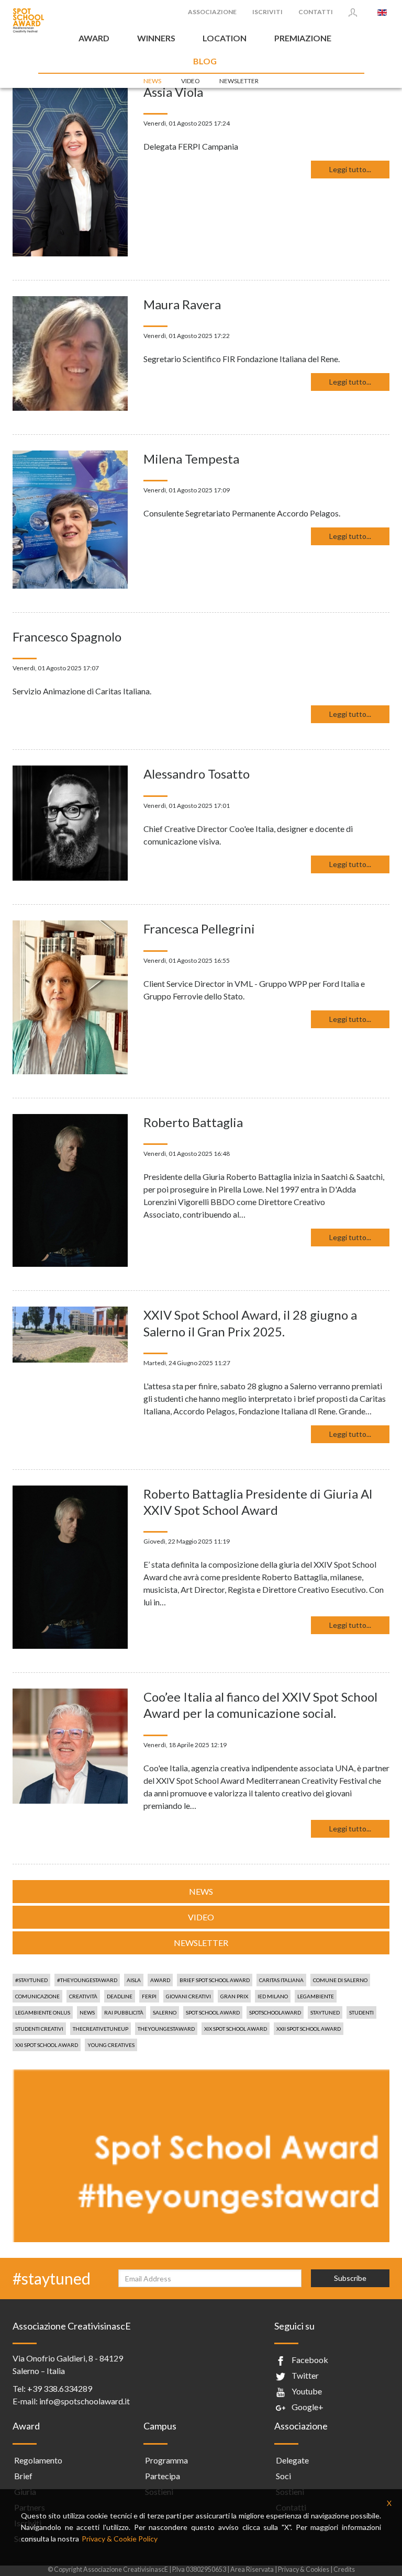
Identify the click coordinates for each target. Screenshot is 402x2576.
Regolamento (38, 2460)
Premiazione (303, 38)
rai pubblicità (124, 2012)
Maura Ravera (182, 304)
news (87, 2012)
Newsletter (239, 81)
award (160, 1980)
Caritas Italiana (281, 1980)
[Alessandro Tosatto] (70, 822)
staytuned (325, 2012)
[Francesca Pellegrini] (70, 996)
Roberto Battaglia (193, 1122)
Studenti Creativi (39, 2029)
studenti (361, 2012)
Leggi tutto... (350, 169)
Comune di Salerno (340, 1980)
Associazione (212, 12)
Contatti (316, 12)
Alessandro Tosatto (197, 774)
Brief (23, 2476)
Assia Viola (173, 92)
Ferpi (149, 1996)
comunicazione (37, 1996)
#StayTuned (31, 1980)
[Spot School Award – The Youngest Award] (28, 20)
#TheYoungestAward (87, 1980)
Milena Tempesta (191, 459)
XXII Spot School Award (309, 2029)
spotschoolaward (275, 2012)
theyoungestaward (166, 2029)
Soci (283, 2476)
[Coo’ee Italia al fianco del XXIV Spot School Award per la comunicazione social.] (70, 1745)
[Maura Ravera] (70, 352)
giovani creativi (188, 1996)
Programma (166, 2460)
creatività (83, 1996)
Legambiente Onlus (43, 2012)
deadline (120, 1996)
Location (225, 38)
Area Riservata (252, 2569)
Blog (205, 61)
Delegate (292, 2460)
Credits (344, 2569)
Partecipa (163, 2476)
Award (94, 38)
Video (191, 81)
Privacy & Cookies (304, 2569)
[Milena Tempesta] (70, 518)
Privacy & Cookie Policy (120, 2539)
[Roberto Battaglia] (70, 1189)
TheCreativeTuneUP (100, 2029)
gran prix (234, 1996)
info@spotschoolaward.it (85, 2401)
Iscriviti (267, 12)
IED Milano (273, 1996)
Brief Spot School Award (215, 1980)
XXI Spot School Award (47, 2045)
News (152, 81)
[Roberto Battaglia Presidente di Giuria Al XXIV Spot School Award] (70, 1566)
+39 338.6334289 (60, 2388)
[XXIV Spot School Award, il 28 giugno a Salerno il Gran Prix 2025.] (70, 1334)
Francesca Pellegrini (199, 929)
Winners (156, 38)
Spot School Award (213, 2012)
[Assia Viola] (70, 169)
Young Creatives (111, 2045)
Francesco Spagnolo (67, 637)
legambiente (316, 1996)
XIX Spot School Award (236, 2029)
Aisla (134, 1980)
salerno (165, 2012)
